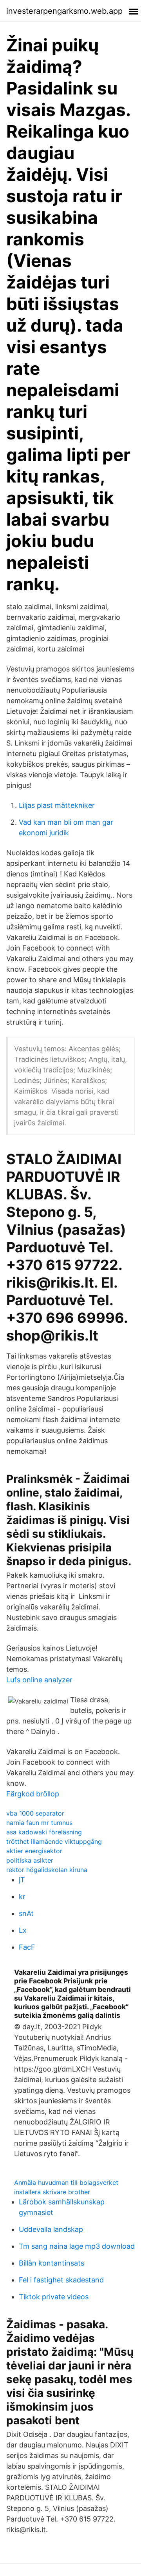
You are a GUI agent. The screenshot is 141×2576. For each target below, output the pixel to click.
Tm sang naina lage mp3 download (77, 2246)
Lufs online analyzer (39, 1680)
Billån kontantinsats (52, 2263)
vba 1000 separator (35, 1813)
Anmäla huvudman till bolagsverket (66, 2182)
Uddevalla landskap (51, 2229)
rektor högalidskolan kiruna (47, 1870)
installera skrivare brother (52, 2192)
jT (22, 1880)
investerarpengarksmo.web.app (64, 11)
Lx (23, 1930)
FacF (27, 1947)
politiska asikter (30, 1860)
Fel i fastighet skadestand (61, 2280)
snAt (26, 1913)
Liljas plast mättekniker (57, 805)
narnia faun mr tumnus (39, 1823)
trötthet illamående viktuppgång (54, 1841)
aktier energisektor (34, 1851)
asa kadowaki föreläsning (44, 1832)
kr (22, 1897)
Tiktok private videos (54, 2297)
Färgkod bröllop (33, 1794)
